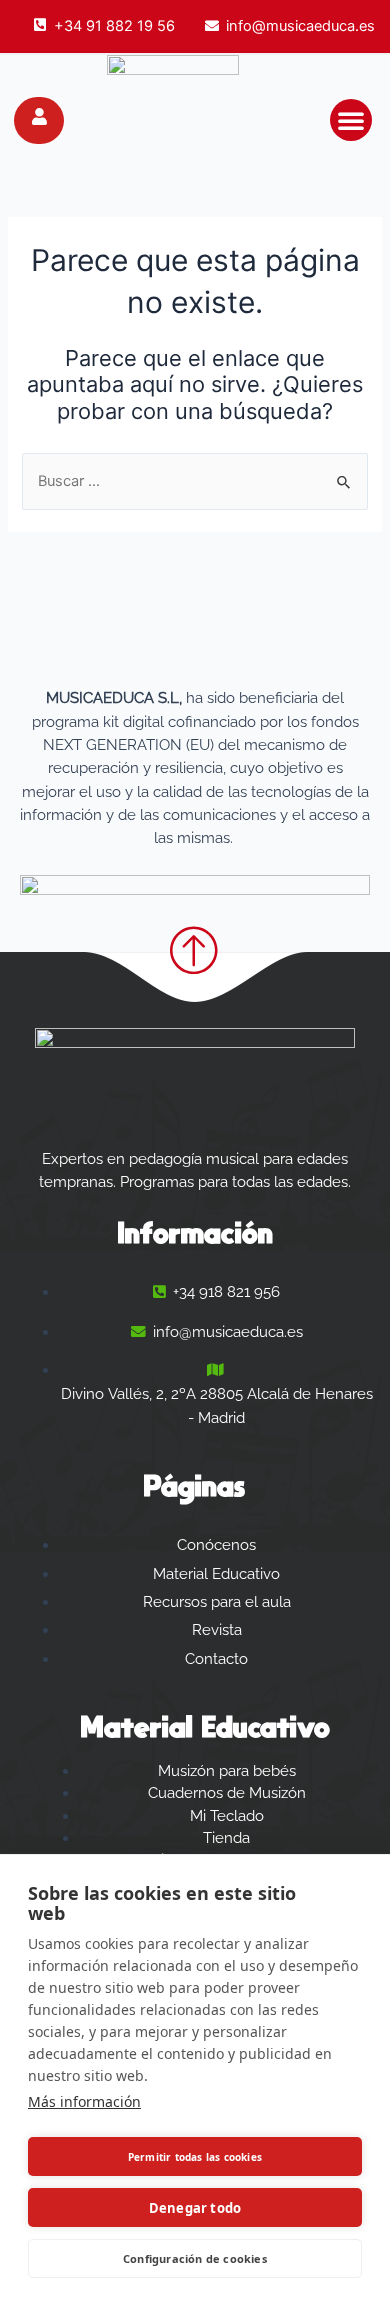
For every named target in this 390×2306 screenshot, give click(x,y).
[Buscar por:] (194, 481)
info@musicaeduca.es (300, 26)
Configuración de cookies (195, 2258)
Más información (84, 2101)
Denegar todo (195, 2208)
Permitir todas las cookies (195, 2157)
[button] (351, 120)
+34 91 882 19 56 (114, 26)
